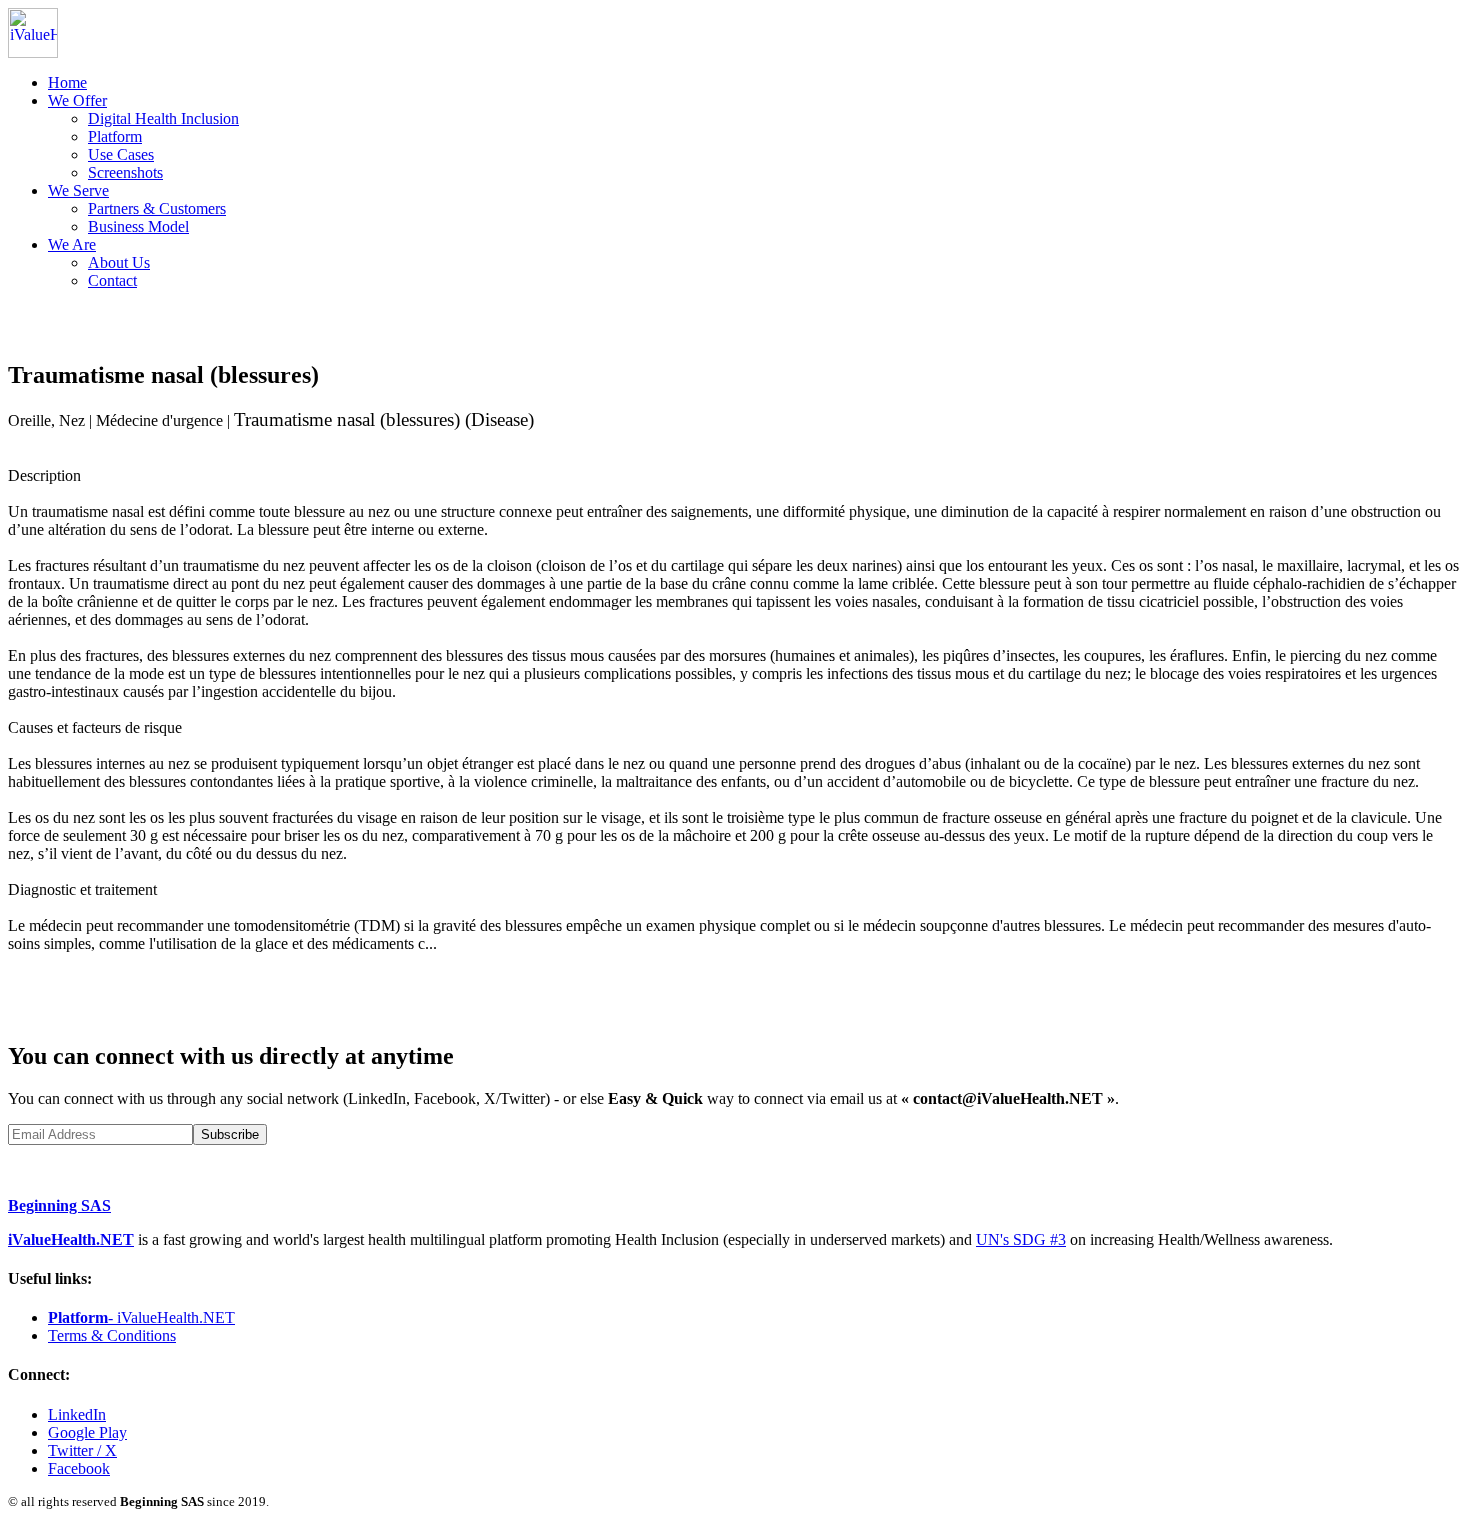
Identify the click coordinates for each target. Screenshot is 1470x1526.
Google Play (87, 1432)
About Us (119, 262)
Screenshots (125, 172)
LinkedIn (77, 1414)
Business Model (138, 226)
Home (67, 82)
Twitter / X (82, 1450)
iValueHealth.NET (71, 1239)
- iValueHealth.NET (141, 1317)
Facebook (79, 1468)
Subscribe (230, 1134)
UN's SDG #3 (1021, 1239)
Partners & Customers (157, 208)
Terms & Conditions (112, 1335)
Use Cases (121, 154)
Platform (115, 136)
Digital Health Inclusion (163, 118)
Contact (112, 280)
